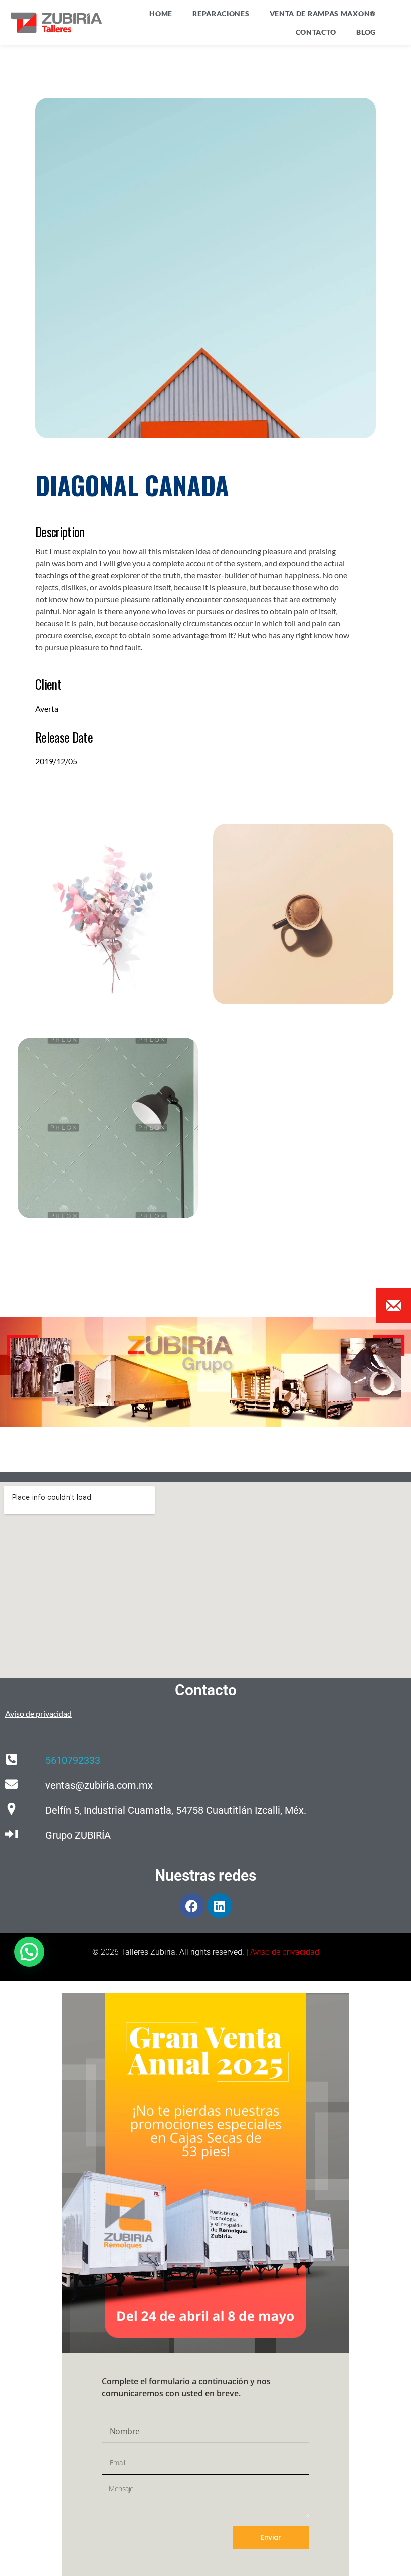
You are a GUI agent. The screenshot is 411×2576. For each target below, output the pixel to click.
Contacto (316, 32)
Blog (366, 32)
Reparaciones (221, 13)
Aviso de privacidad (285, 1952)
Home (161, 13)
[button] (29, 1952)
